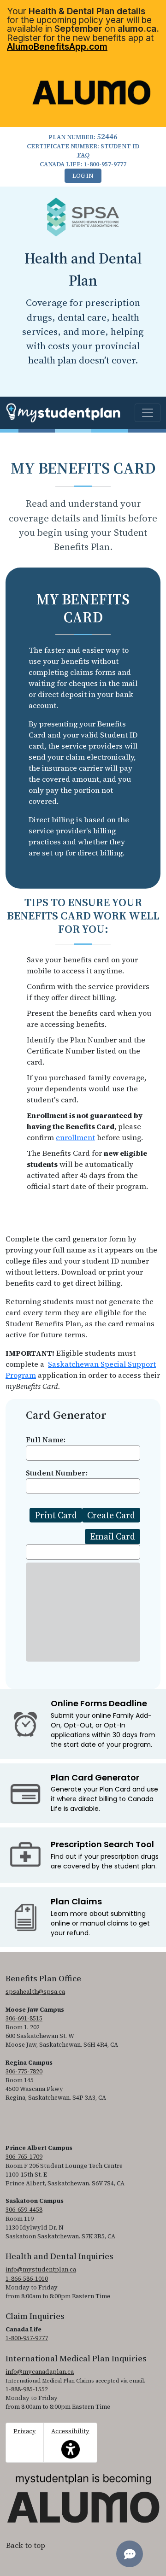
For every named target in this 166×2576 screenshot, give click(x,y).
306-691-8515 (24, 2018)
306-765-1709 (24, 2157)
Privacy (25, 2431)
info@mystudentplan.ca (41, 2269)
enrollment (75, 1137)
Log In (83, 176)
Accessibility (70, 2438)
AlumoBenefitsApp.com (57, 47)
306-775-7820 (24, 2071)
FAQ (83, 155)
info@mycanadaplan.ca (40, 2372)
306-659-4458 (24, 2210)
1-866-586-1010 (27, 2279)
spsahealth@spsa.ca (35, 1992)
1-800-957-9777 (105, 164)
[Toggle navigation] (148, 413)
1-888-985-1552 (27, 2389)
